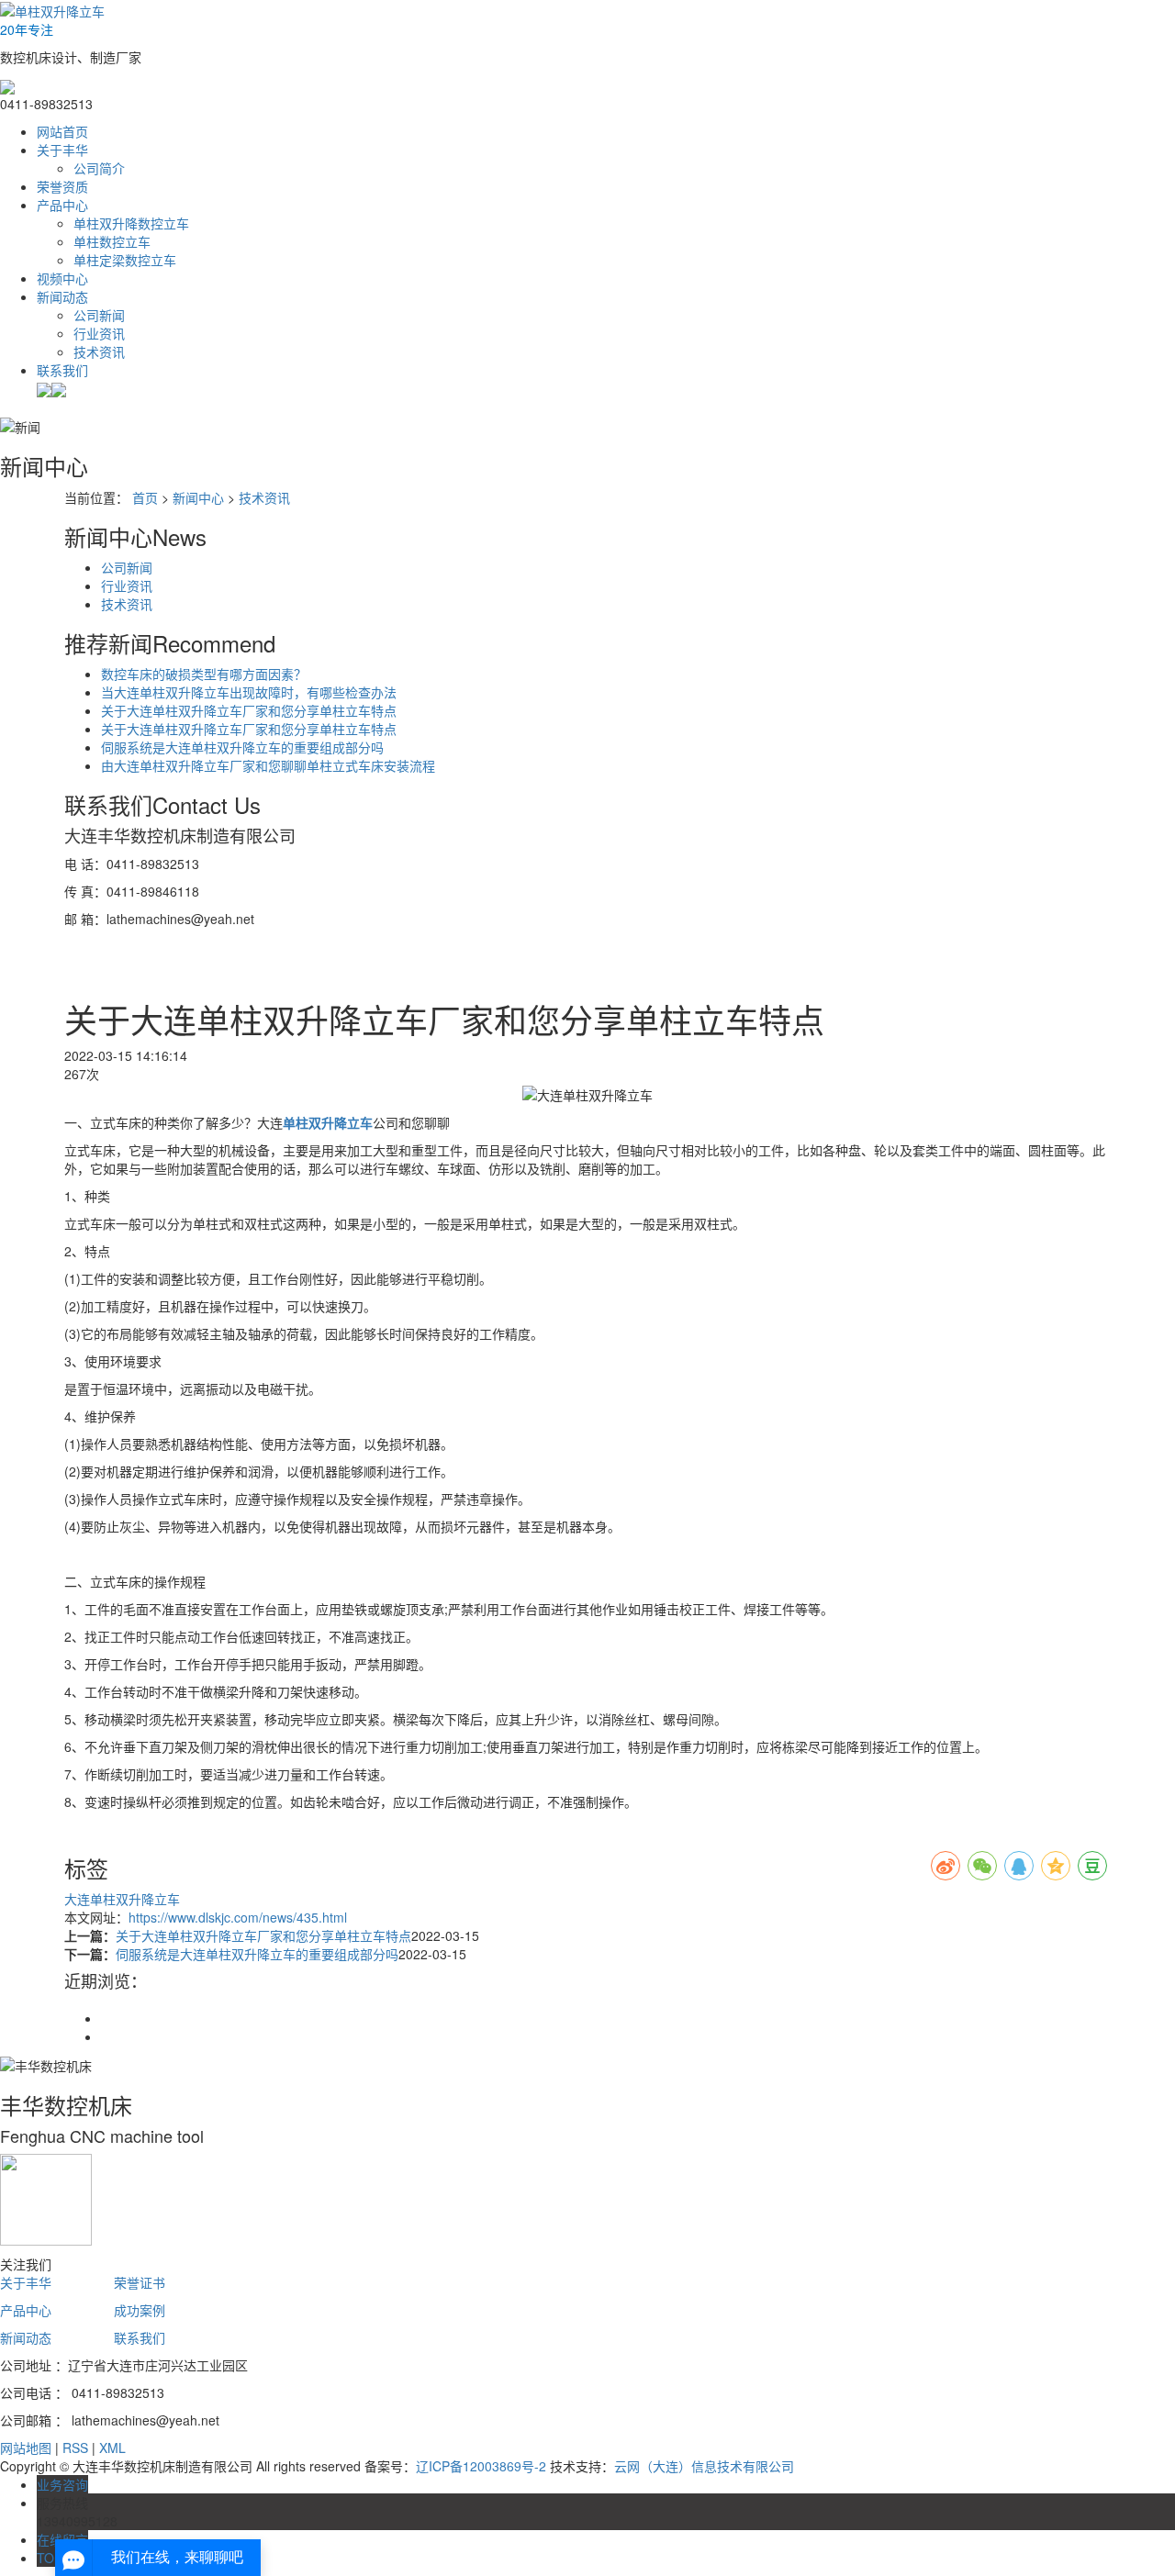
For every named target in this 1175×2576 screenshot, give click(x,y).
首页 (145, 497)
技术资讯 (99, 351)
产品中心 (62, 205)
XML (112, 2448)
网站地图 (26, 2448)
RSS (75, 2448)
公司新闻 (99, 315)
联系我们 (62, 370)
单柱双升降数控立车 (131, 223)
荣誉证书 (140, 2282)
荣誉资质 (62, 186)
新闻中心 (198, 497)
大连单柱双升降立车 (122, 1899)
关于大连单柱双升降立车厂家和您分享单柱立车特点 (249, 710)
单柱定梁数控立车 (125, 260)
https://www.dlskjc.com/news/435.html (238, 1917)
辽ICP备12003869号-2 (481, 2466)
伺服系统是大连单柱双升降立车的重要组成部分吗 (242, 747)
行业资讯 (99, 333)
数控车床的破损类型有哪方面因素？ (204, 674)
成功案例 (140, 2310)
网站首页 (62, 131)
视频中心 (62, 278)
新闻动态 (62, 296)
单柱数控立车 (112, 241)
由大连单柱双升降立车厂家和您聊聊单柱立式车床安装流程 (268, 765)
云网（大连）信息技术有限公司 (704, 2466)
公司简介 (99, 168)
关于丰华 (62, 150)
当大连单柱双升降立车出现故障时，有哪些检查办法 (249, 692)
